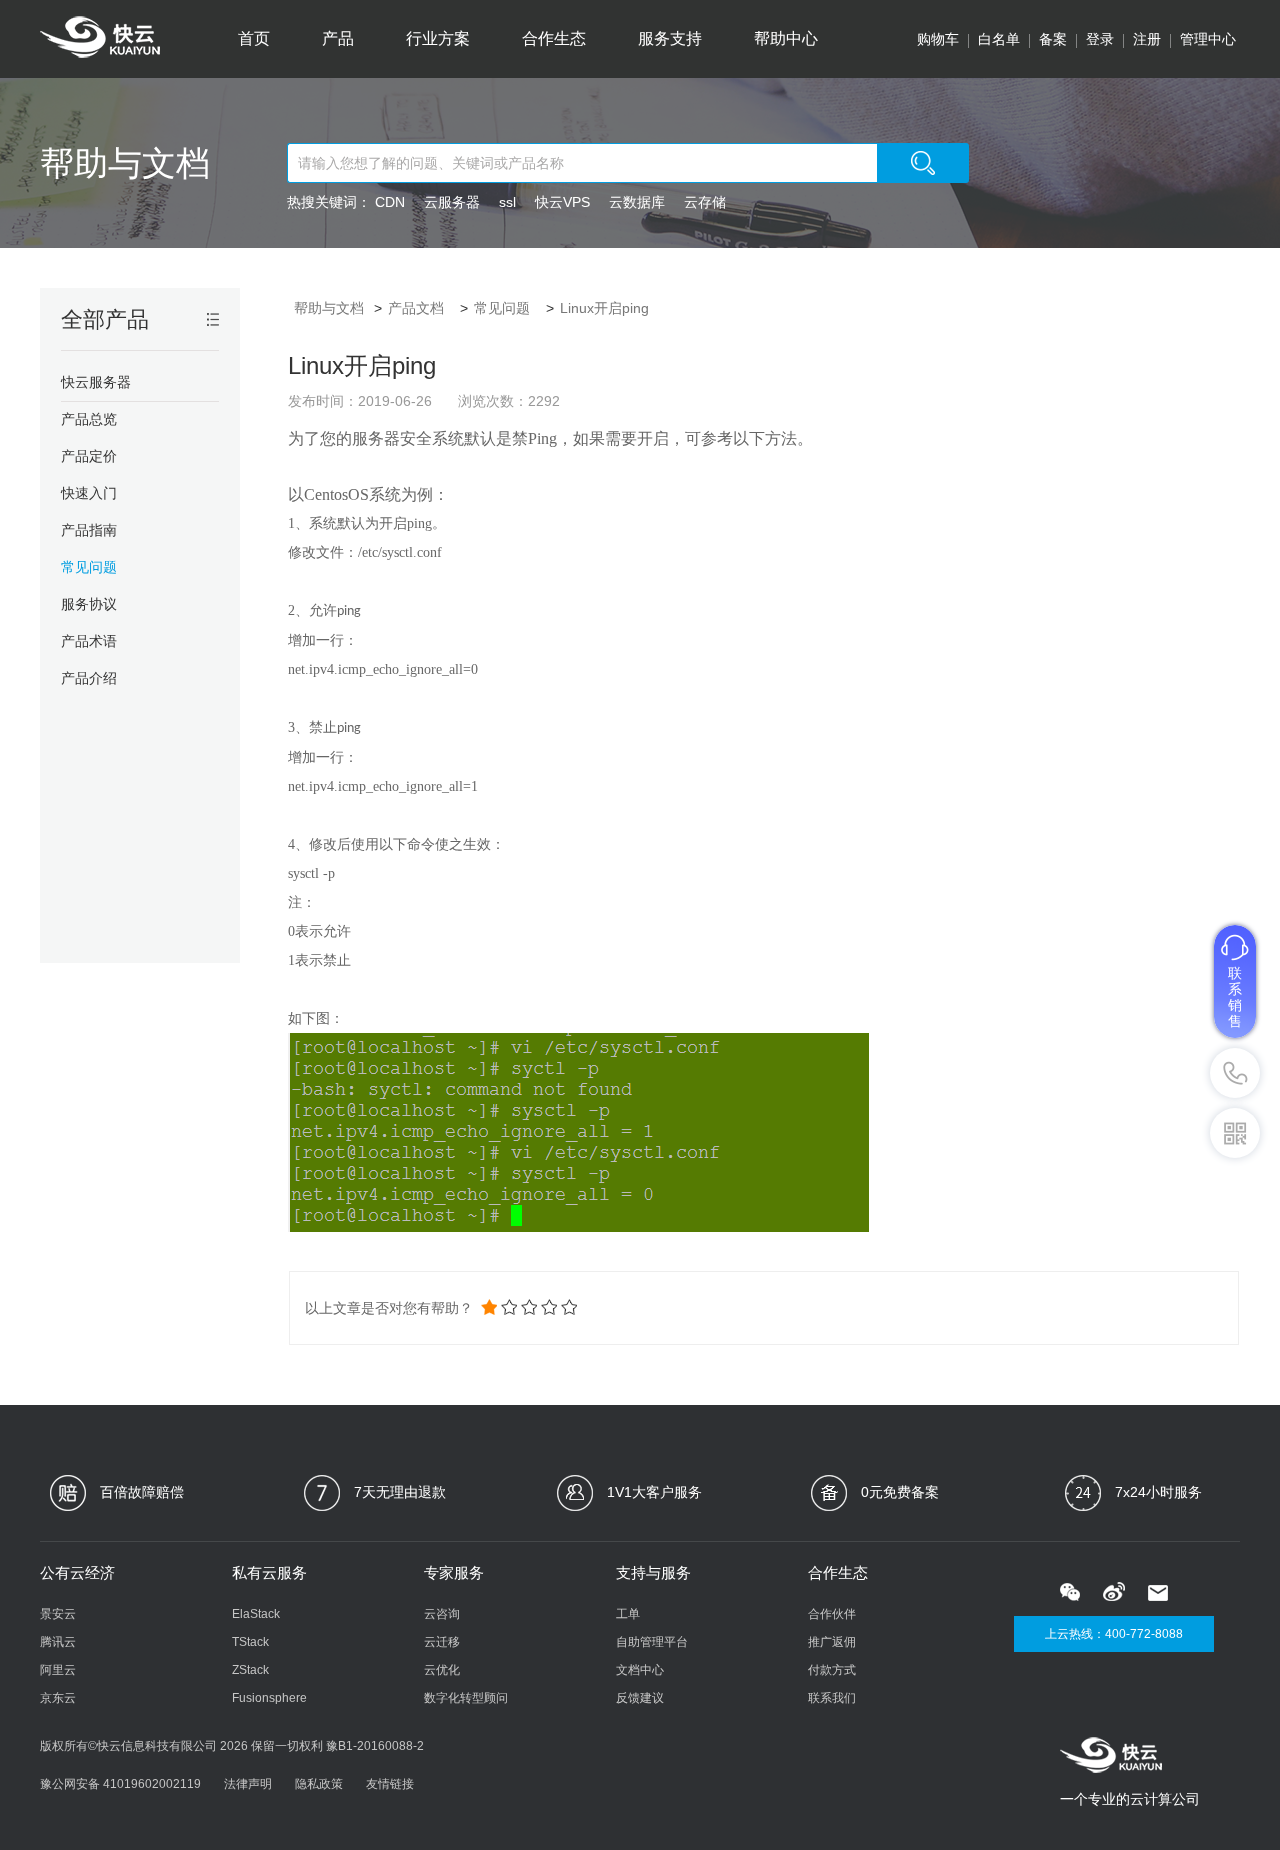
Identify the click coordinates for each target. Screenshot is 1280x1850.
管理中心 (1208, 39)
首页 (254, 38)
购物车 (938, 39)
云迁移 (442, 1642)
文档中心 (640, 1670)
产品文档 (416, 308)
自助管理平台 (652, 1642)
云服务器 (452, 202)
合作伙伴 (832, 1614)
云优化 (442, 1670)
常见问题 (502, 308)
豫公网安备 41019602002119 (120, 1784)
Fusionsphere (269, 1698)
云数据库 (637, 202)
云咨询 (442, 1614)
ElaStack (256, 1614)
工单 (628, 1614)
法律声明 (248, 1784)
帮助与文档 (125, 163)
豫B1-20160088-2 (375, 1746)
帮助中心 (786, 38)
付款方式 (832, 1670)
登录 (1100, 39)
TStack (250, 1642)
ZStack (250, 1670)
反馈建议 (640, 1698)
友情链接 (390, 1784)
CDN (390, 202)
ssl (507, 202)
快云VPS (562, 202)
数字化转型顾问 (466, 1698)
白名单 (999, 39)
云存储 (705, 202)
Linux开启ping (604, 308)
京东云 (58, 1698)
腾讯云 (58, 1642)
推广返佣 (832, 1642)
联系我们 (832, 1698)
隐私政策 (319, 1784)
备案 (1053, 39)
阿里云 (58, 1670)
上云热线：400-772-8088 (1114, 1634)
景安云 (58, 1614)
